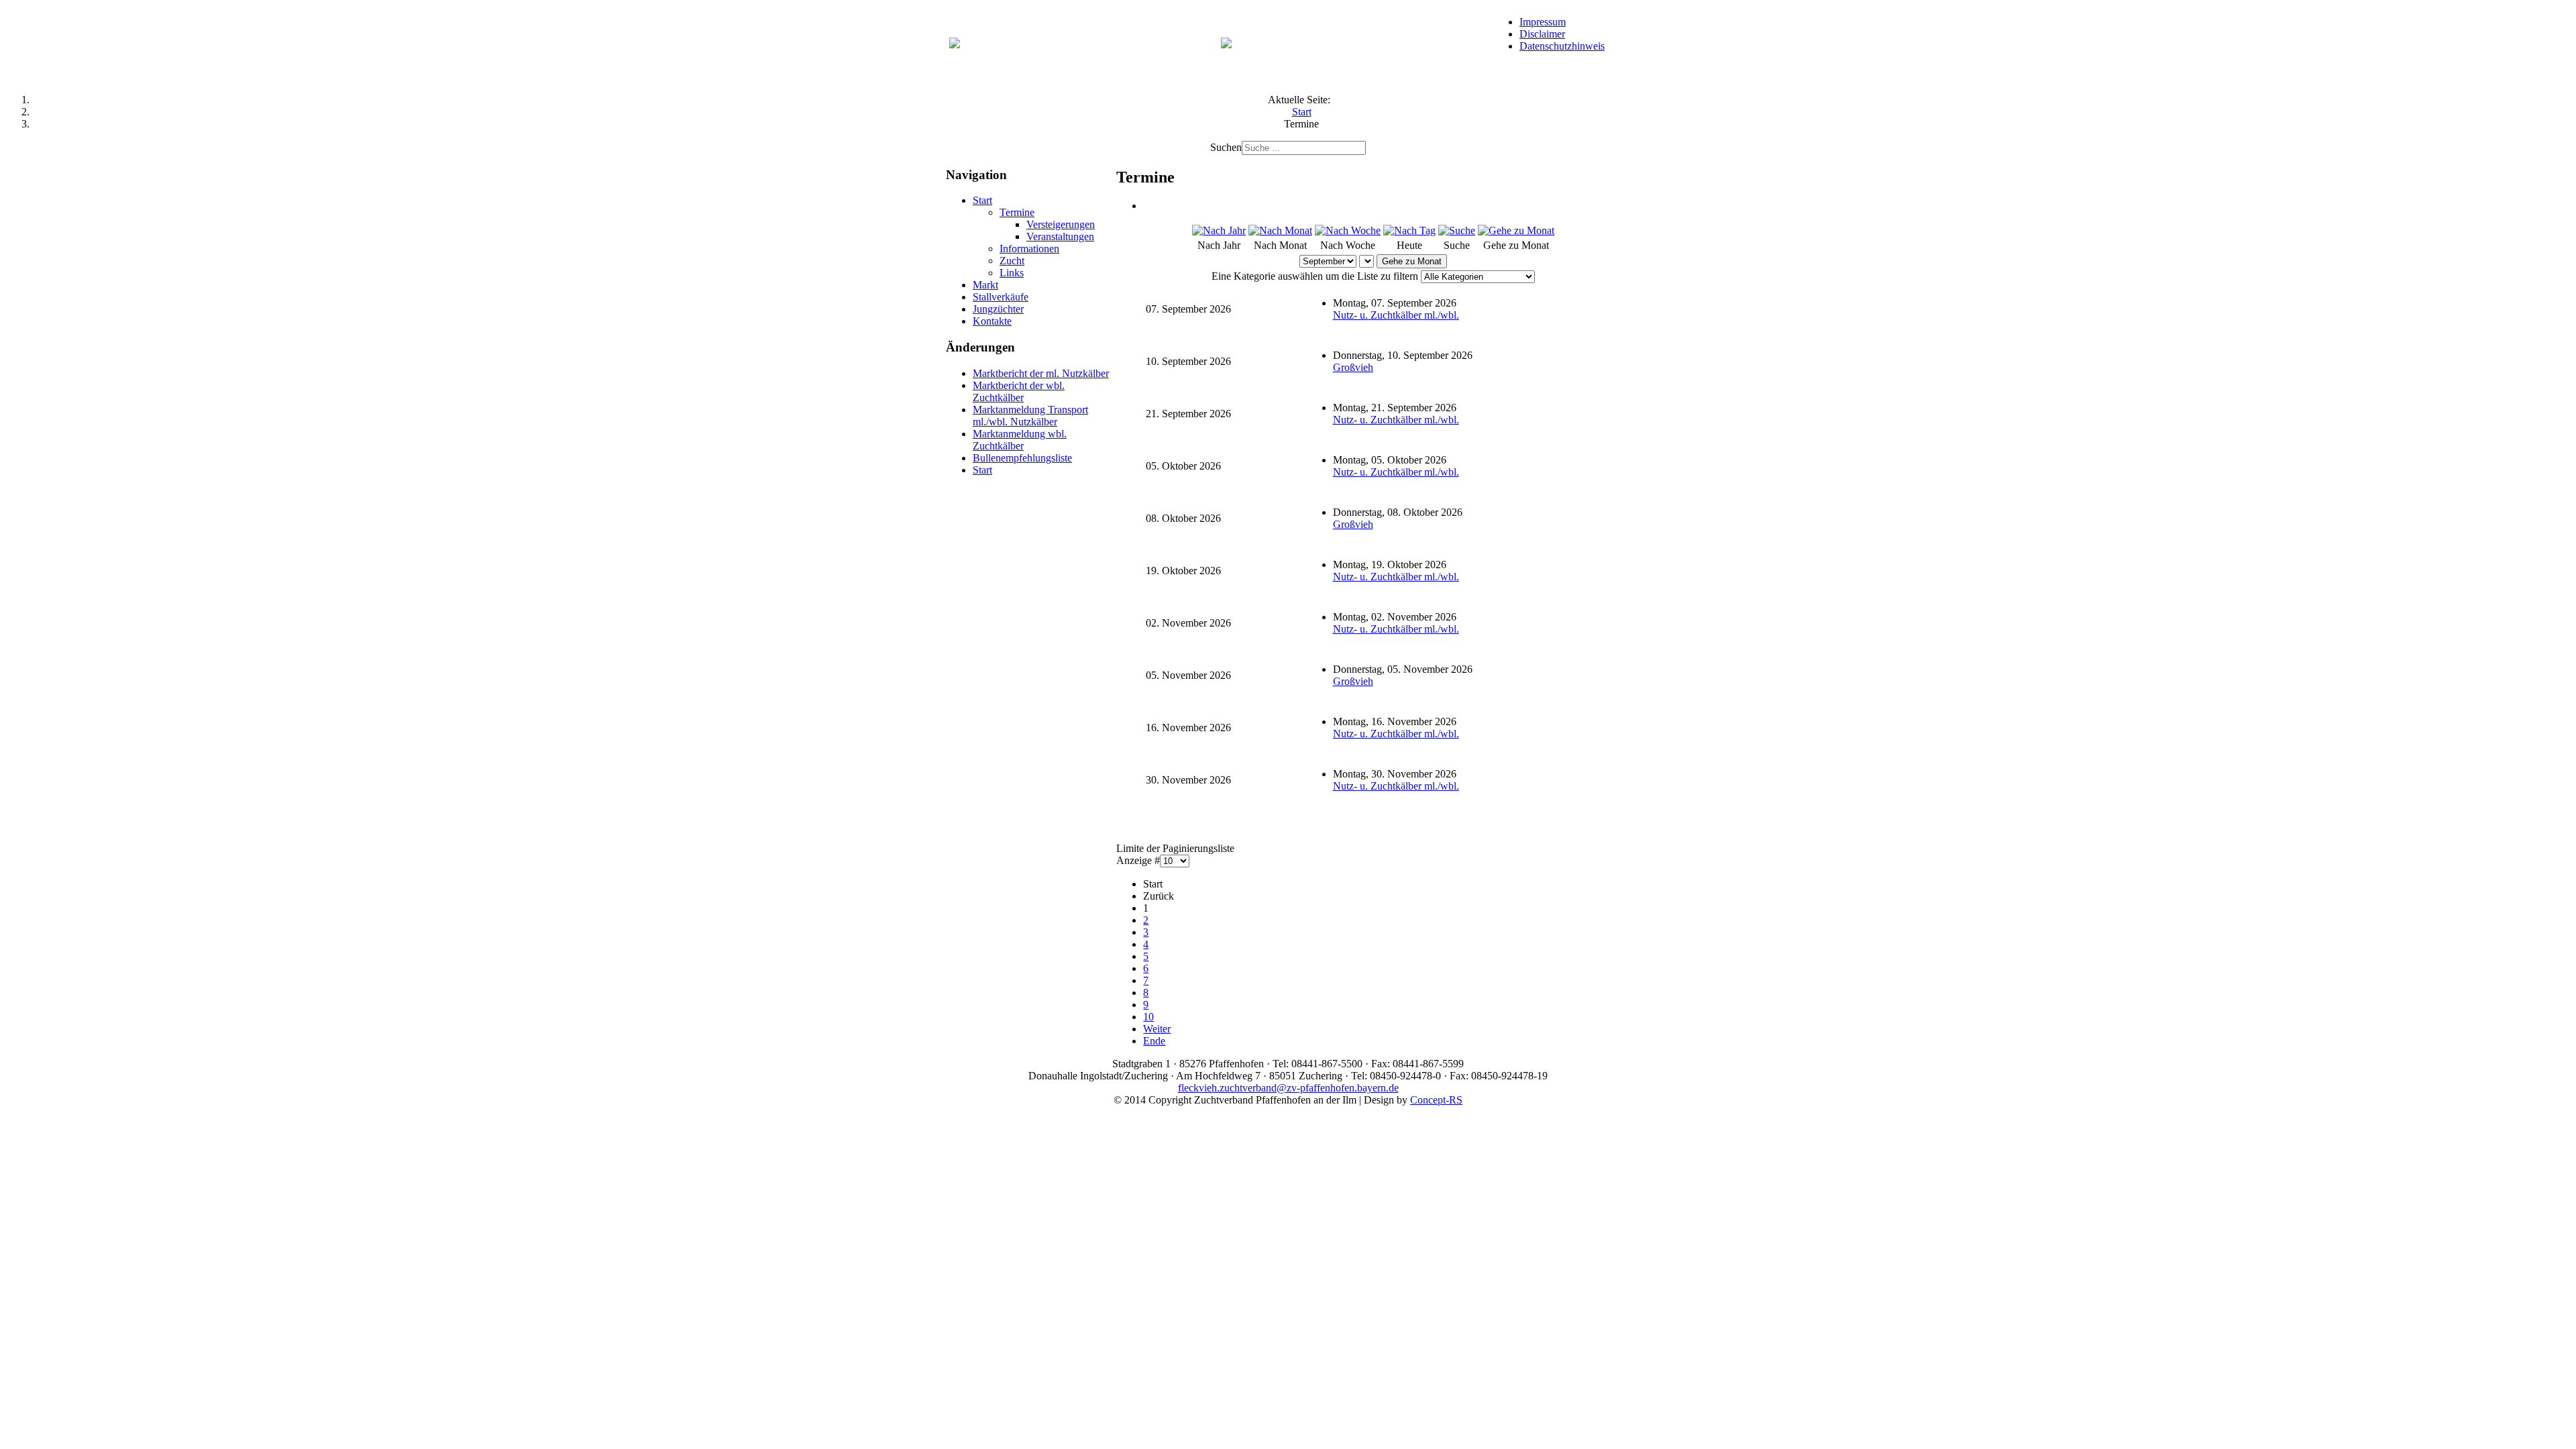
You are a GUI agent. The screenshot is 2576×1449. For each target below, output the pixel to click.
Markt (985, 285)
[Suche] (1457, 230)
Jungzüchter (998, 309)
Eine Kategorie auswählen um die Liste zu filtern (1315, 276)
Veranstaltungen (1060, 236)
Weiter (1157, 1029)
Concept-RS (1436, 1100)
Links (1012, 273)
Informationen (1029, 249)
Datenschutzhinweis (1562, 46)
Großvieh (1353, 367)
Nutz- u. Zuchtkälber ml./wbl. (1396, 315)
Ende (1154, 1041)
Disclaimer (1542, 34)
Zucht (1012, 261)
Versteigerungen (1061, 224)
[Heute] (1409, 230)
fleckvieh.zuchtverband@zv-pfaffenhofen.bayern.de (1288, 1088)
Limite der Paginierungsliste (1175, 848)
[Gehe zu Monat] (1516, 230)
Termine (1017, 212)
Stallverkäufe (1001, 297)
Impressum (1543, 22)
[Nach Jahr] (1219, 230)
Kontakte (992, 321)
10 (1148, 1017)
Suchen (1226, 147)
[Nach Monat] (1280, 230)
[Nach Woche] (1348, 230)
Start (982, 200)
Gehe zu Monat (1412, 261)
